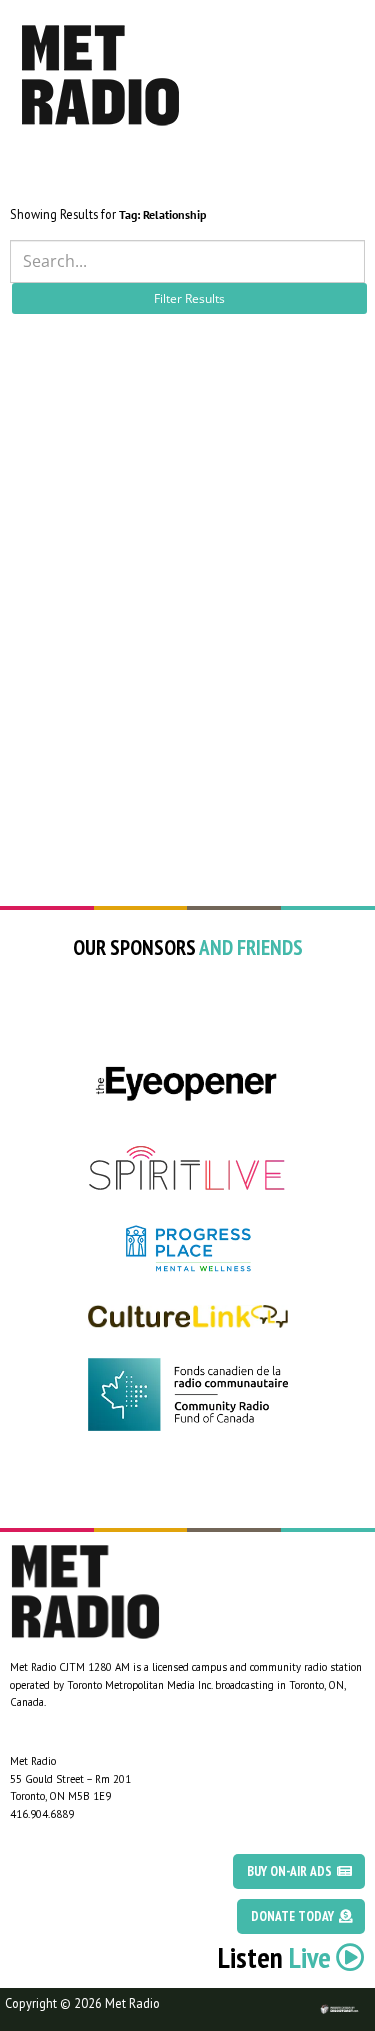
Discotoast (358, 1997)
